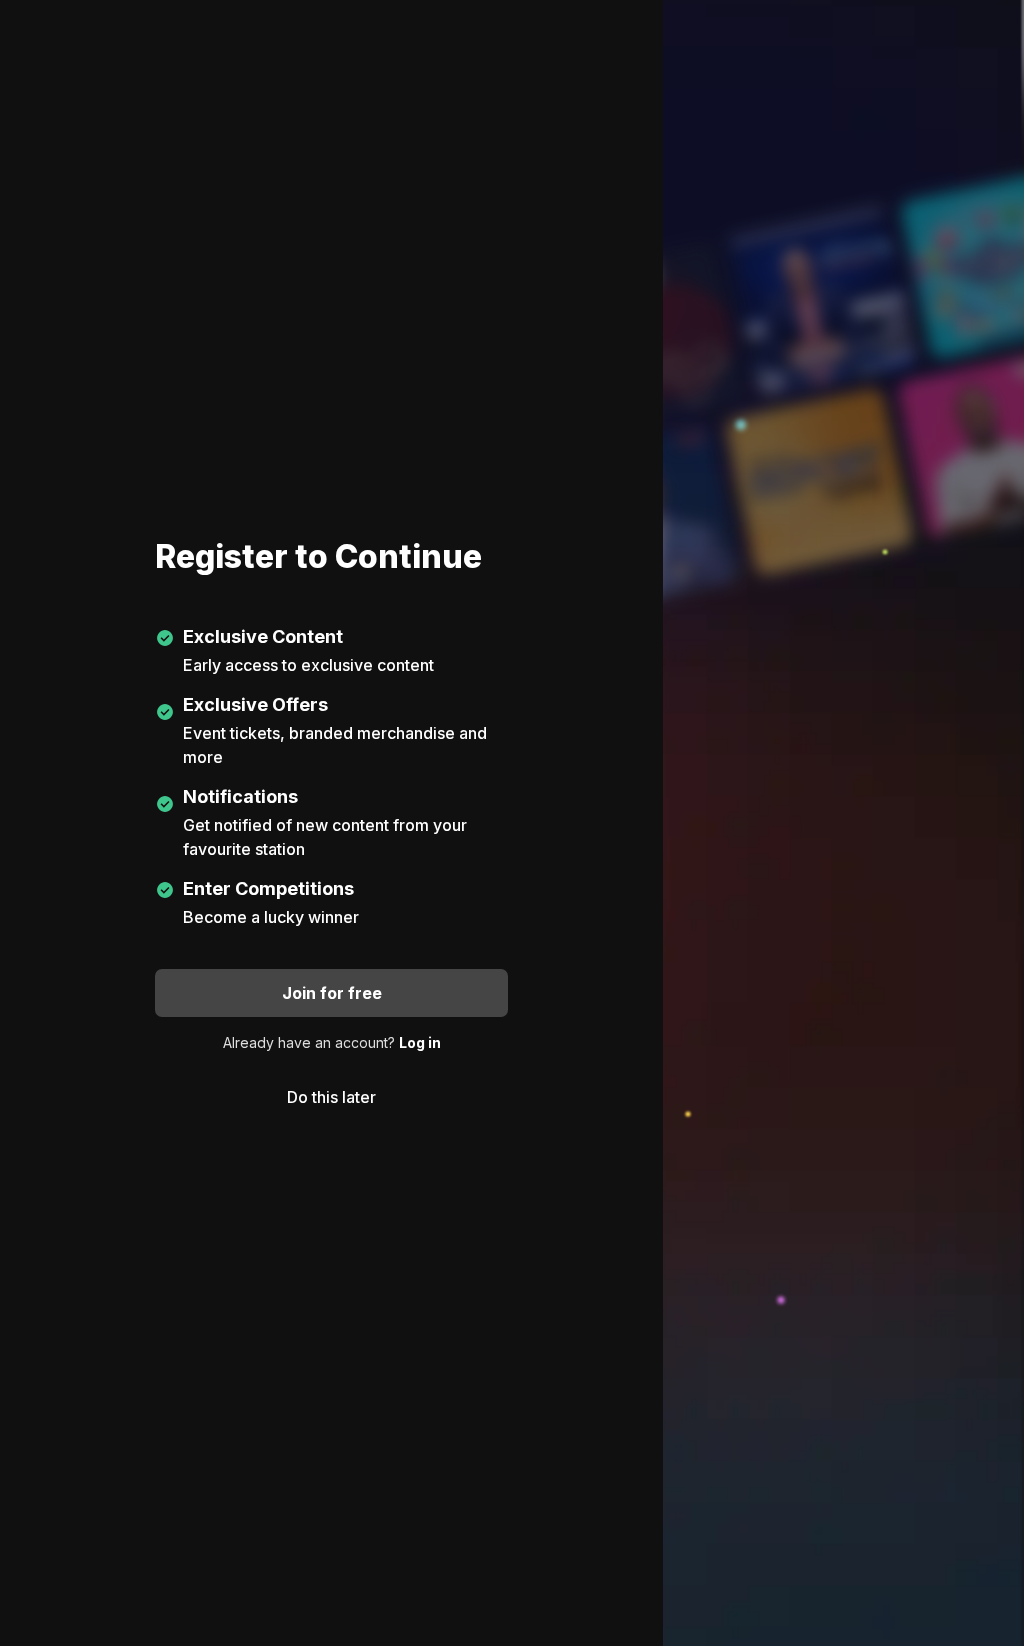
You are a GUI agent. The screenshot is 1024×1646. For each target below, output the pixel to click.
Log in (420, 1042)
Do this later (331, 1097)
